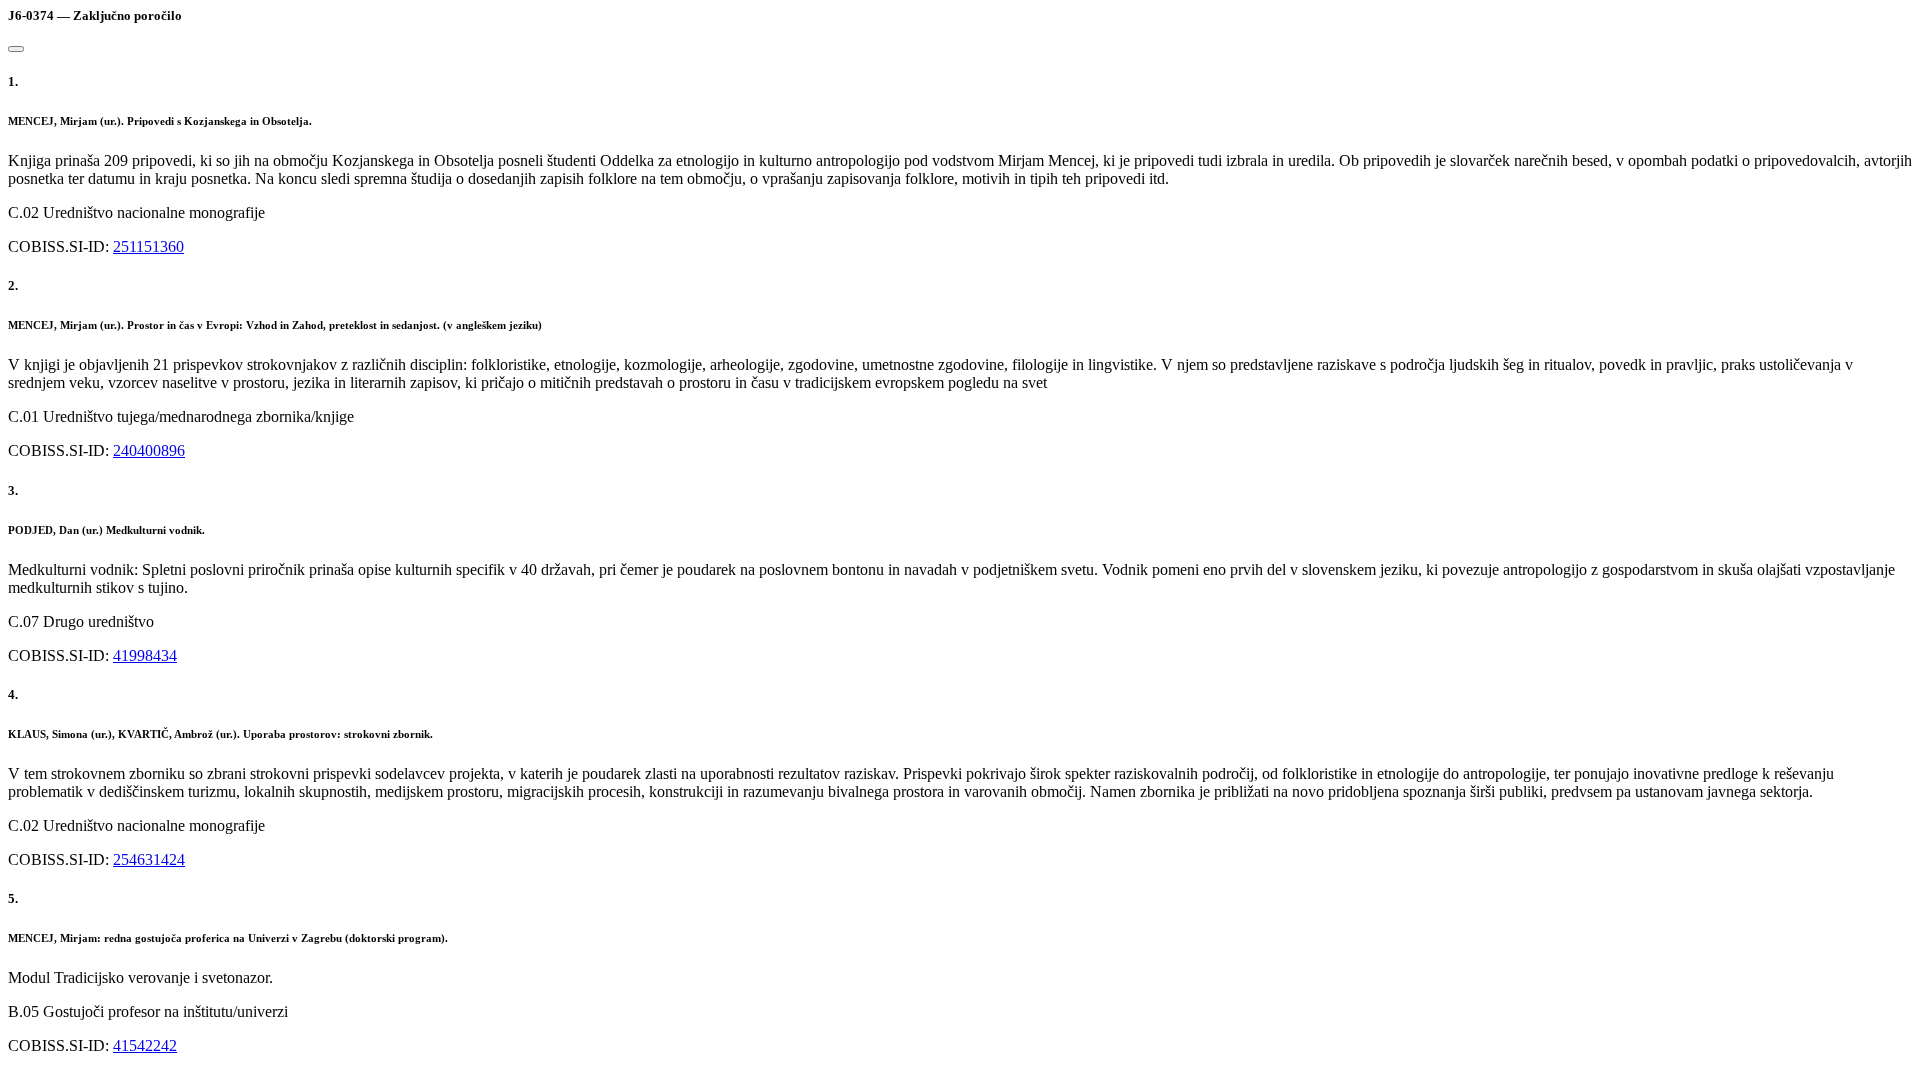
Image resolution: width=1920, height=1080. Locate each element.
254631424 (149, 859)
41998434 (145, 655)
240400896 (149, 450)
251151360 (148, 246)
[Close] (16, 49)
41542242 (145, 1045)
